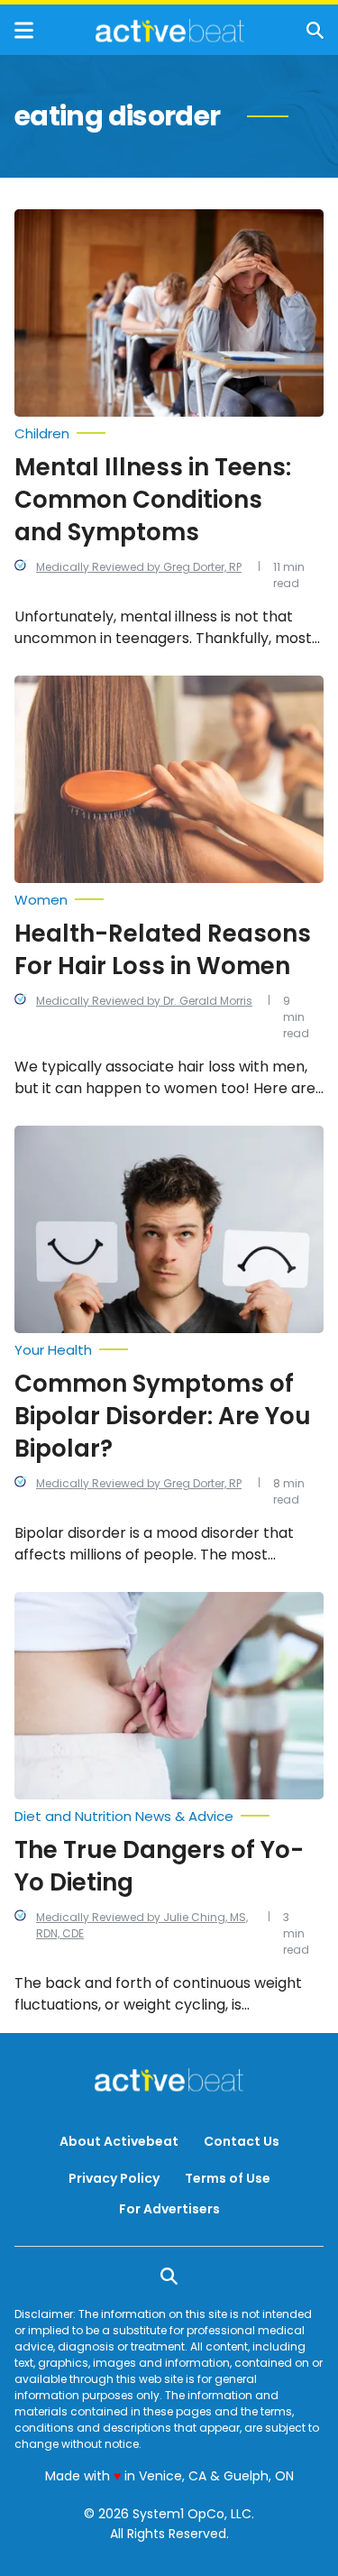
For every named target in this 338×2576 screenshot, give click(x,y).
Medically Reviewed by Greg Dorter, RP (139, 567)
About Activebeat (119, 2141)
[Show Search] (315, 30)
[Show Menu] (24, 30)
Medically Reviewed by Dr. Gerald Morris (144, 1001)
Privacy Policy (114, 2178)
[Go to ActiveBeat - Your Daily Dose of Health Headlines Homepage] (170, 31)
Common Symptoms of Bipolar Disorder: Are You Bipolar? (163, 1416)
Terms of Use (228, 2178)
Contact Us (242, 2141)
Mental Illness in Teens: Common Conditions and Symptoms (153, 500)
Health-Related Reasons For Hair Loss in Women (163, 950)
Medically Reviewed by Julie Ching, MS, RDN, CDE (142, 1925)
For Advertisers (169, 2209)
